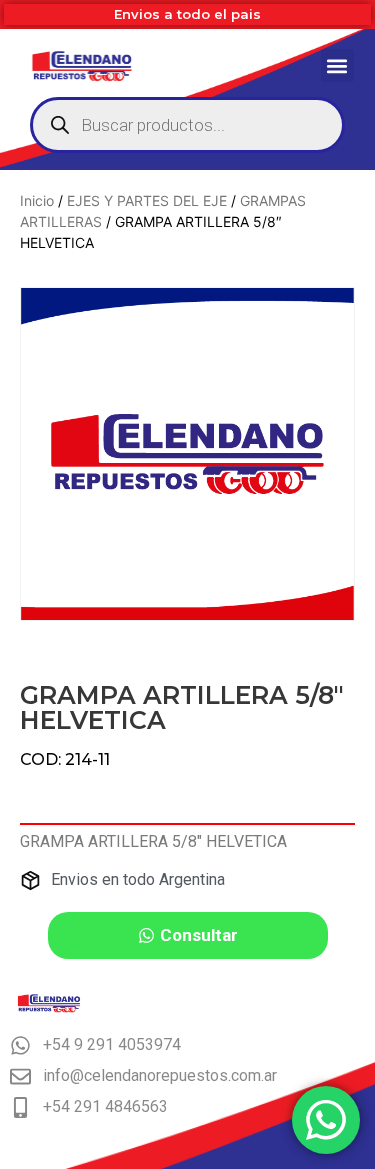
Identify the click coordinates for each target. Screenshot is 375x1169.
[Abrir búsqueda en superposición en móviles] (187, 125)
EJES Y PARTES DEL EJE (147, 200)
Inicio (37, 200)
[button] (337, 65)
